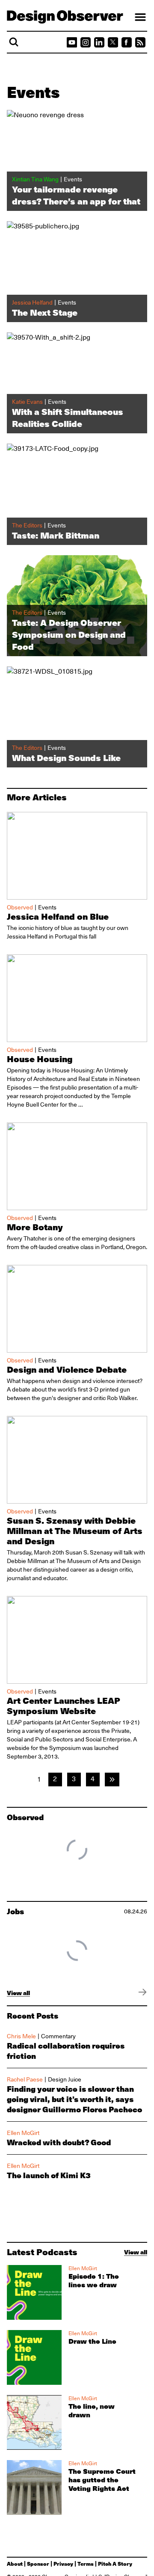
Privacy (63, 2564)
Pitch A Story (115, 2564)
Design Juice (65, 2079)
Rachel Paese (25, 2079)
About (15, 2564)
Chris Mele (21, 2036)
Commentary (58, 2036)
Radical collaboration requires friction (66, 2051)
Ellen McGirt (23, 2133)
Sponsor (38, 2564)
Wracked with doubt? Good (59, 2142)
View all (18, 1993)
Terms (86, 2564)
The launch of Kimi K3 (49, 2175)
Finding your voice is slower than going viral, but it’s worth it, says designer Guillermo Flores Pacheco (74, 2099)
